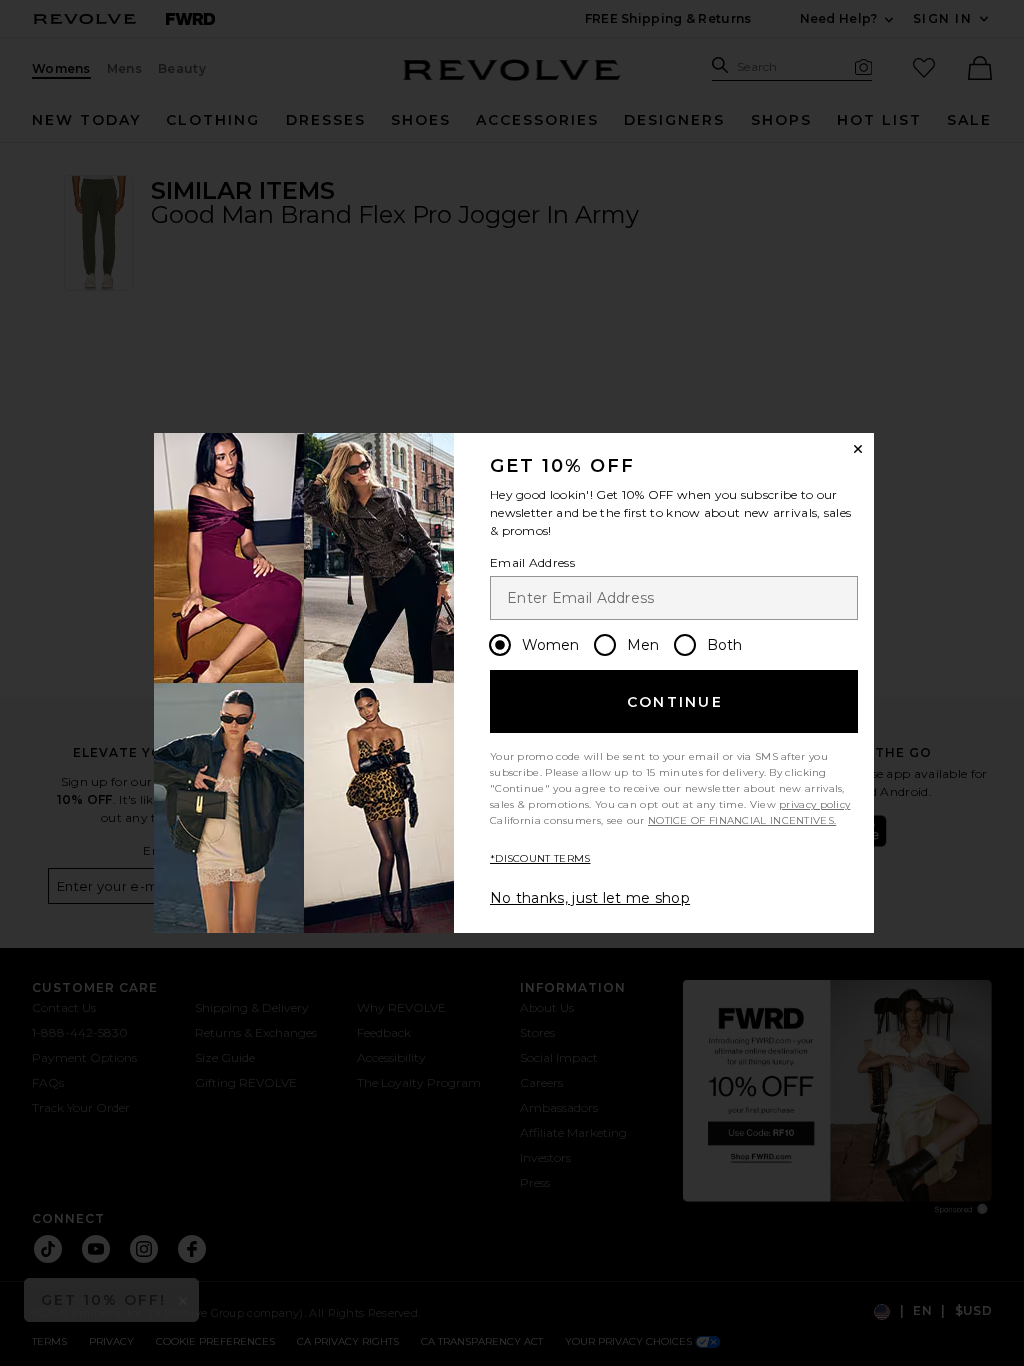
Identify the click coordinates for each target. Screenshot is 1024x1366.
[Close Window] (858, 449)
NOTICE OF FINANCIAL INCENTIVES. (742, 820)
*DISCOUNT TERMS (540, 858)
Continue (675, 702)
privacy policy (814, 804)
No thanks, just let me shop (590, 898)
